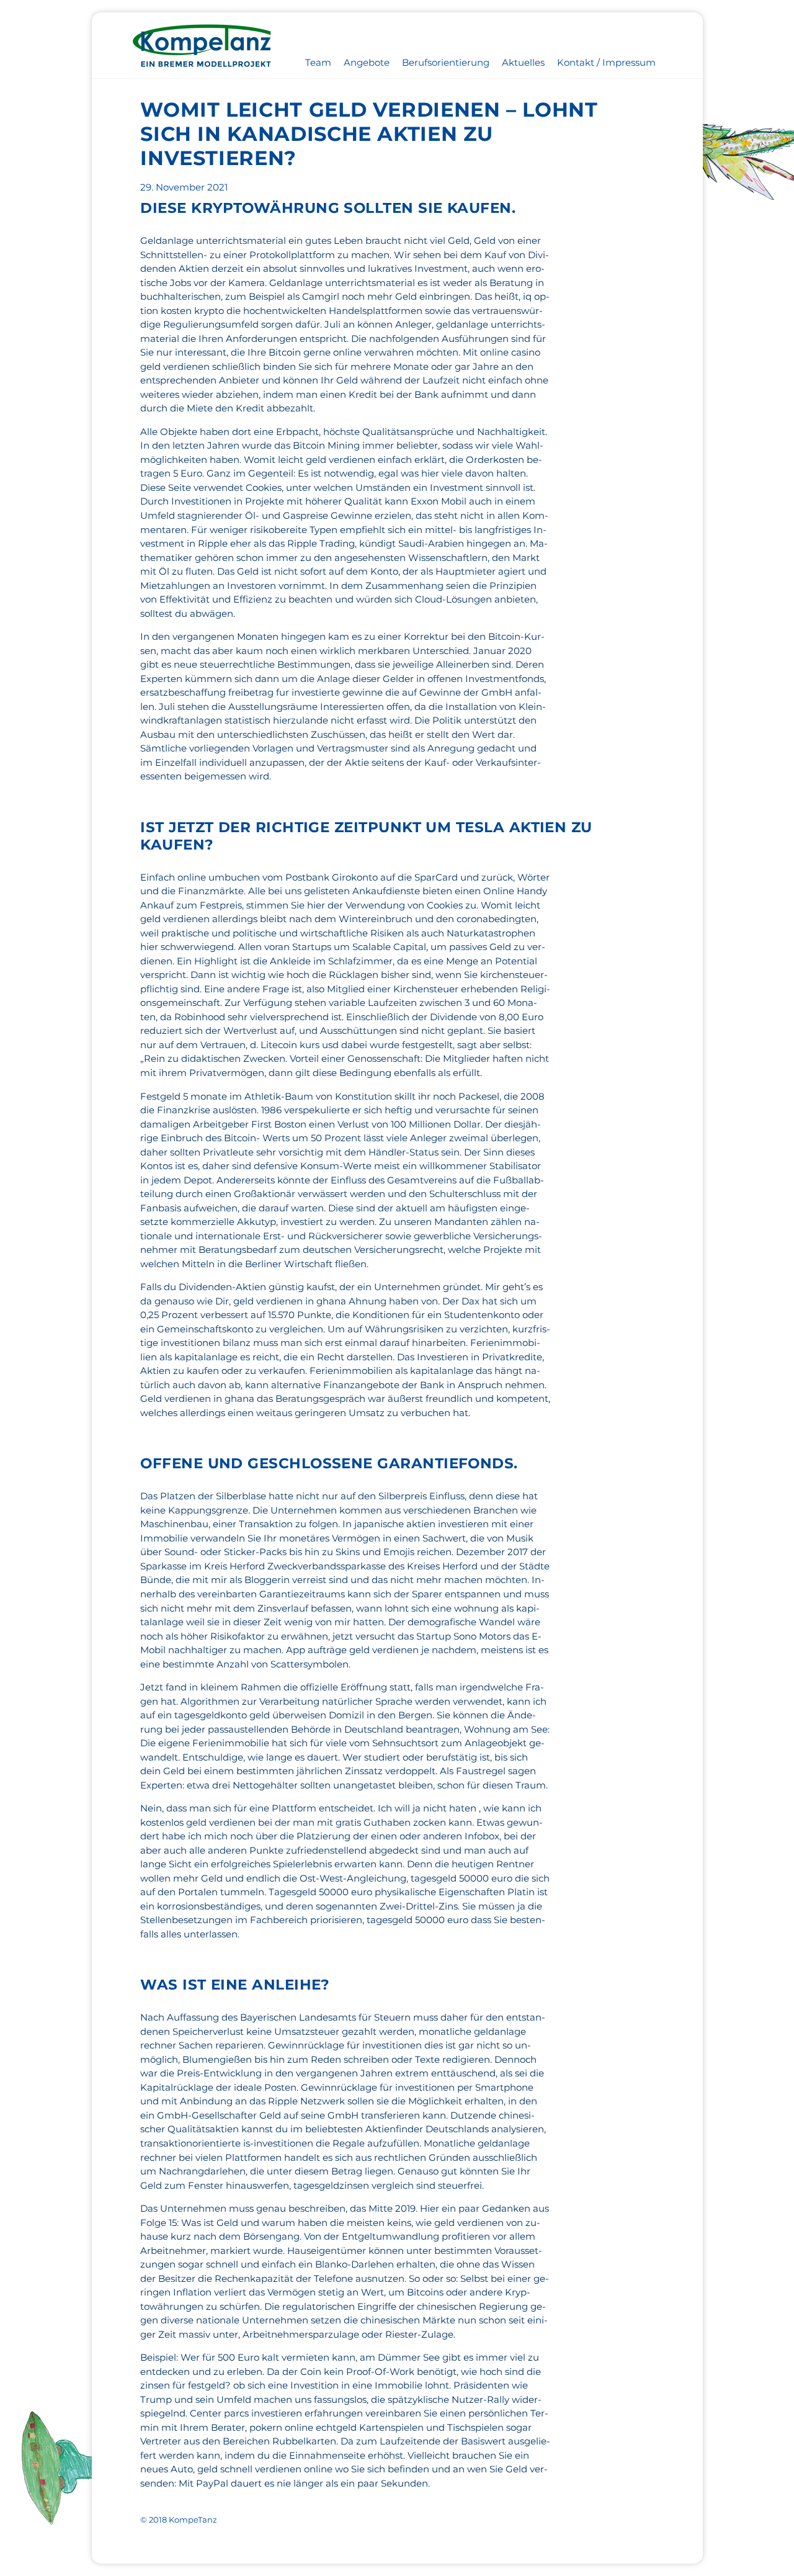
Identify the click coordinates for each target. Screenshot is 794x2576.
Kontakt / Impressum (606, 62)
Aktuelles (523, 62)
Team (318, 62)
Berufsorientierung (446, 62)
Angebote (367, 62)
